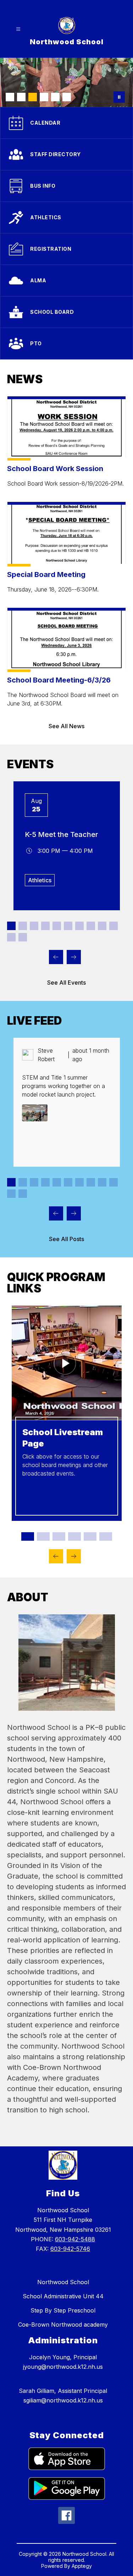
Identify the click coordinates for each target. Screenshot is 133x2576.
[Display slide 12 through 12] (23, 937)
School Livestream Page (63, 1438)
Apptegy (82, 2566)
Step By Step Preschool (63, 2310)
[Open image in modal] (35, 1113)
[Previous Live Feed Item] (56, 1213)
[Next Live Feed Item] (74, 1213)
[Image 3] (33, 97)
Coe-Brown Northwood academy (63, 2325)
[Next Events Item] (74, 957)
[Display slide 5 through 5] (57, 926)
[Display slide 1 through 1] (11, 926)
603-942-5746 (70, 2249)
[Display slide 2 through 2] (23, 926)
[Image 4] (44, 97)
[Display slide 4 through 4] (45, 926)
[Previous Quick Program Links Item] (56, 1556)
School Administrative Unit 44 (63, 2296)
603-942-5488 (75, 2239)
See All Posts (66, 1239)
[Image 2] (21, 97)
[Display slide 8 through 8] (91, 926)
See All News (66, 726)
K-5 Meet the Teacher (62, 834)
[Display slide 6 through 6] (68, 926)
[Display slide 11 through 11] (11, 937)
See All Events (66, 983)
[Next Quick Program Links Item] (74, 1556)
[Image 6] (67, 97)
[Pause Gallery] (119, 97)
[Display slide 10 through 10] (113, 926)
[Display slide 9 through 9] (102, 926)
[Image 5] (55, 97)
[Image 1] (10, 97)
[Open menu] (18, 29)
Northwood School (63, 2282)
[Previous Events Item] (56, 957)
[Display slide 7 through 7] (79, 926)
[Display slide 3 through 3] (34, 926)
